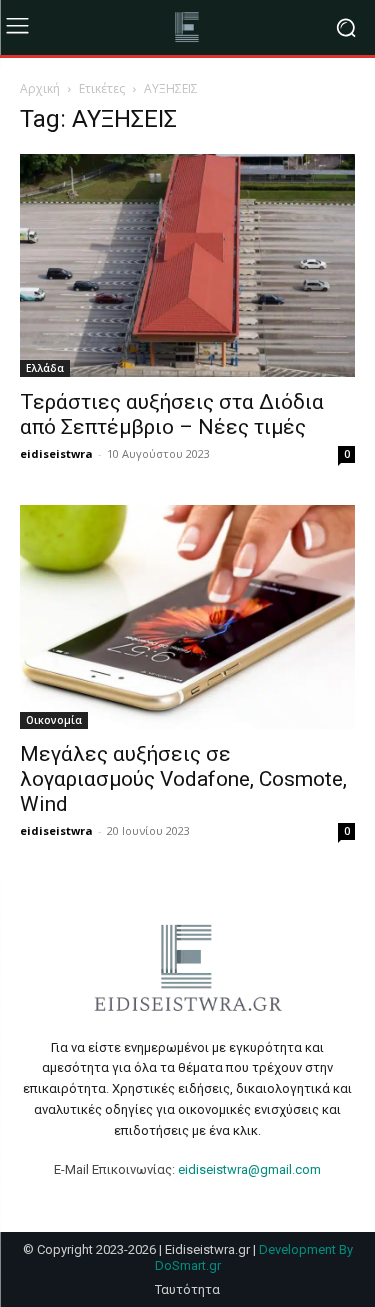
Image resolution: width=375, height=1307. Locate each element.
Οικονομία (54, 720)
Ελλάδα (45, 368)
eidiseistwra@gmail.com (249, 1169)
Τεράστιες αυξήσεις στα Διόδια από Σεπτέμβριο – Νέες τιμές (172, 414)
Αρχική (40, 88)
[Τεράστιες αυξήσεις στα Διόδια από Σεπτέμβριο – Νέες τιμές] (187, 265)
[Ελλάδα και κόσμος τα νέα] (187, 27)
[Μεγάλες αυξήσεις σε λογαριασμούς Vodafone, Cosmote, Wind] (187, 616)
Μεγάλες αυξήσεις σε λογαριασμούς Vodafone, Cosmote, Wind (183, 779)
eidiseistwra (56, 453)
